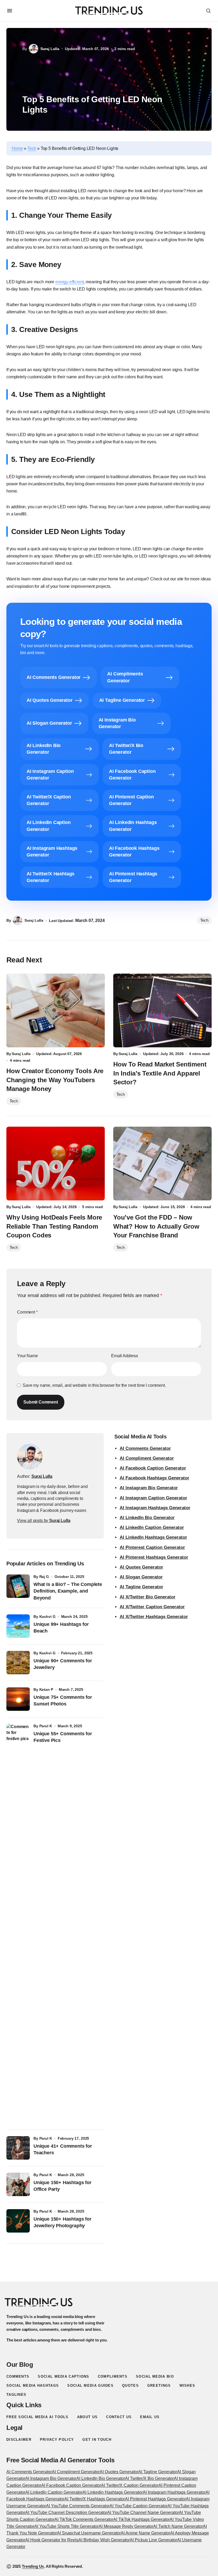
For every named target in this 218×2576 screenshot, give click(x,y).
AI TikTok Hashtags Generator (141, 2519)
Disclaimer (19, 2440)
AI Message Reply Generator (126, 2526)
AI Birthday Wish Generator (104, 2540)
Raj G (44, 1577)
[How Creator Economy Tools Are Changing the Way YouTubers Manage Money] (56, 1011)
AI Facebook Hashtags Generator (154, 1478)
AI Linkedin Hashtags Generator (113, 2492)
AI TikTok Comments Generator (84, 2519)
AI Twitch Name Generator (178, 2526)
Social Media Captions (63, 2376)
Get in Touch (97, 2440)
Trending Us (33, 2566)
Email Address (125, 1356)
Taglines (16, 2395)
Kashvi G (47, 1617)
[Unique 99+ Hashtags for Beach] (18, 1626)
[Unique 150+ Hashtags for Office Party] (18, 2184)
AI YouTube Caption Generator (139, 2506)
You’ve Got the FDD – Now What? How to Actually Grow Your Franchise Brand (156, 1226)
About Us (87, 2417)
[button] (10, 11)
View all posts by (44, 1521)
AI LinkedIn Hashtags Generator (153, 1537)
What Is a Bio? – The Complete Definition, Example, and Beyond (68, 1591)
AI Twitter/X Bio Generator (149, 2478)
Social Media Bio (155, 2376)
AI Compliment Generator (147, 1458)
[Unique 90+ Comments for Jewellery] (18, 1663)
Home (17, 148)
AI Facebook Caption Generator (153, 1468)
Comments (18, 2376)
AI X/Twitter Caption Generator (152, 1607)
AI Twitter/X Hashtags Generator (95, 2499)
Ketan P (46, 1689)
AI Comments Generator (145, 1448)
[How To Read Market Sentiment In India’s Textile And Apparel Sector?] (162, 1011)
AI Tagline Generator (141, 1587)
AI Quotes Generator (141, 1567)
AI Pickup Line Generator (153, 2540)
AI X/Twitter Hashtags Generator (154, 1617)
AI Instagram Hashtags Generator (155, 1508)
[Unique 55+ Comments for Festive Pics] (18, 1923)
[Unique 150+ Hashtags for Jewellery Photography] (18, 2221)
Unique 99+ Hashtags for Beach (61, 1628)
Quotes (130, 2386)
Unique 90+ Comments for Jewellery (63, 1664)
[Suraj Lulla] (30, 1457)
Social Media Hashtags (33, 2386)
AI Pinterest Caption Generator (152, 1547)
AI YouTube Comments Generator (78, 2506)
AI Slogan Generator (141, 1577)
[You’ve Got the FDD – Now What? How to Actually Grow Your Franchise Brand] (162, 1164)
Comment (27, 1312)
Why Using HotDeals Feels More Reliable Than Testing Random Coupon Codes (54, 1226)
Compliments (113, 2376)
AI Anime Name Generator (145, 2533)
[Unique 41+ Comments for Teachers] (18, 2148)
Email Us (150, 2417)
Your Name (28, 1356)
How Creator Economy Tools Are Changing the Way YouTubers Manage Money (55, 1080)
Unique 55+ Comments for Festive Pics (63, 1737)
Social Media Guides (90, 2386)
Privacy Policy (57, 2440)
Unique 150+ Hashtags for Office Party (62, 2186)
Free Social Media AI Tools (37, 2417)
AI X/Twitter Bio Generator (148, 1597)
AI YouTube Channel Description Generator (66, 2513)
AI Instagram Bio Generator (149, 1488)
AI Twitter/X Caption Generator (130, 2485)
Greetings (159, 2386)
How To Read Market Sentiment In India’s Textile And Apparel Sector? (160, 1073)
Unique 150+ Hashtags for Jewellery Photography (62, 2222)
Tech (32, 148)
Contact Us (119, 2417)
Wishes (187, 2386)
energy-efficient (69, 282)
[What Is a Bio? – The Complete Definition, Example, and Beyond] (18, 1586)
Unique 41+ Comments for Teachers (63, 2149)
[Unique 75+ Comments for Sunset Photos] (18, 1699)
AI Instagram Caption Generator (153, 1498)
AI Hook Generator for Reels (52, 2540)
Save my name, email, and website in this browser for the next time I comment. (94, 1385)
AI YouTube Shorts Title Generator (66, 2526)
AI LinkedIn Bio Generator (147, 1518)
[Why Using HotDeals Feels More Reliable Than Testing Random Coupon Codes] (56, 1164)
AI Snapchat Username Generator (89, 2533)
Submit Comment (41, 1402)
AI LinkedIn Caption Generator (152, 1527)
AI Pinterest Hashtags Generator (154, 1557)
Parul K (46, 1726)
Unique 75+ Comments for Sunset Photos (63, 1701)
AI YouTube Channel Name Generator (143, 2513)
